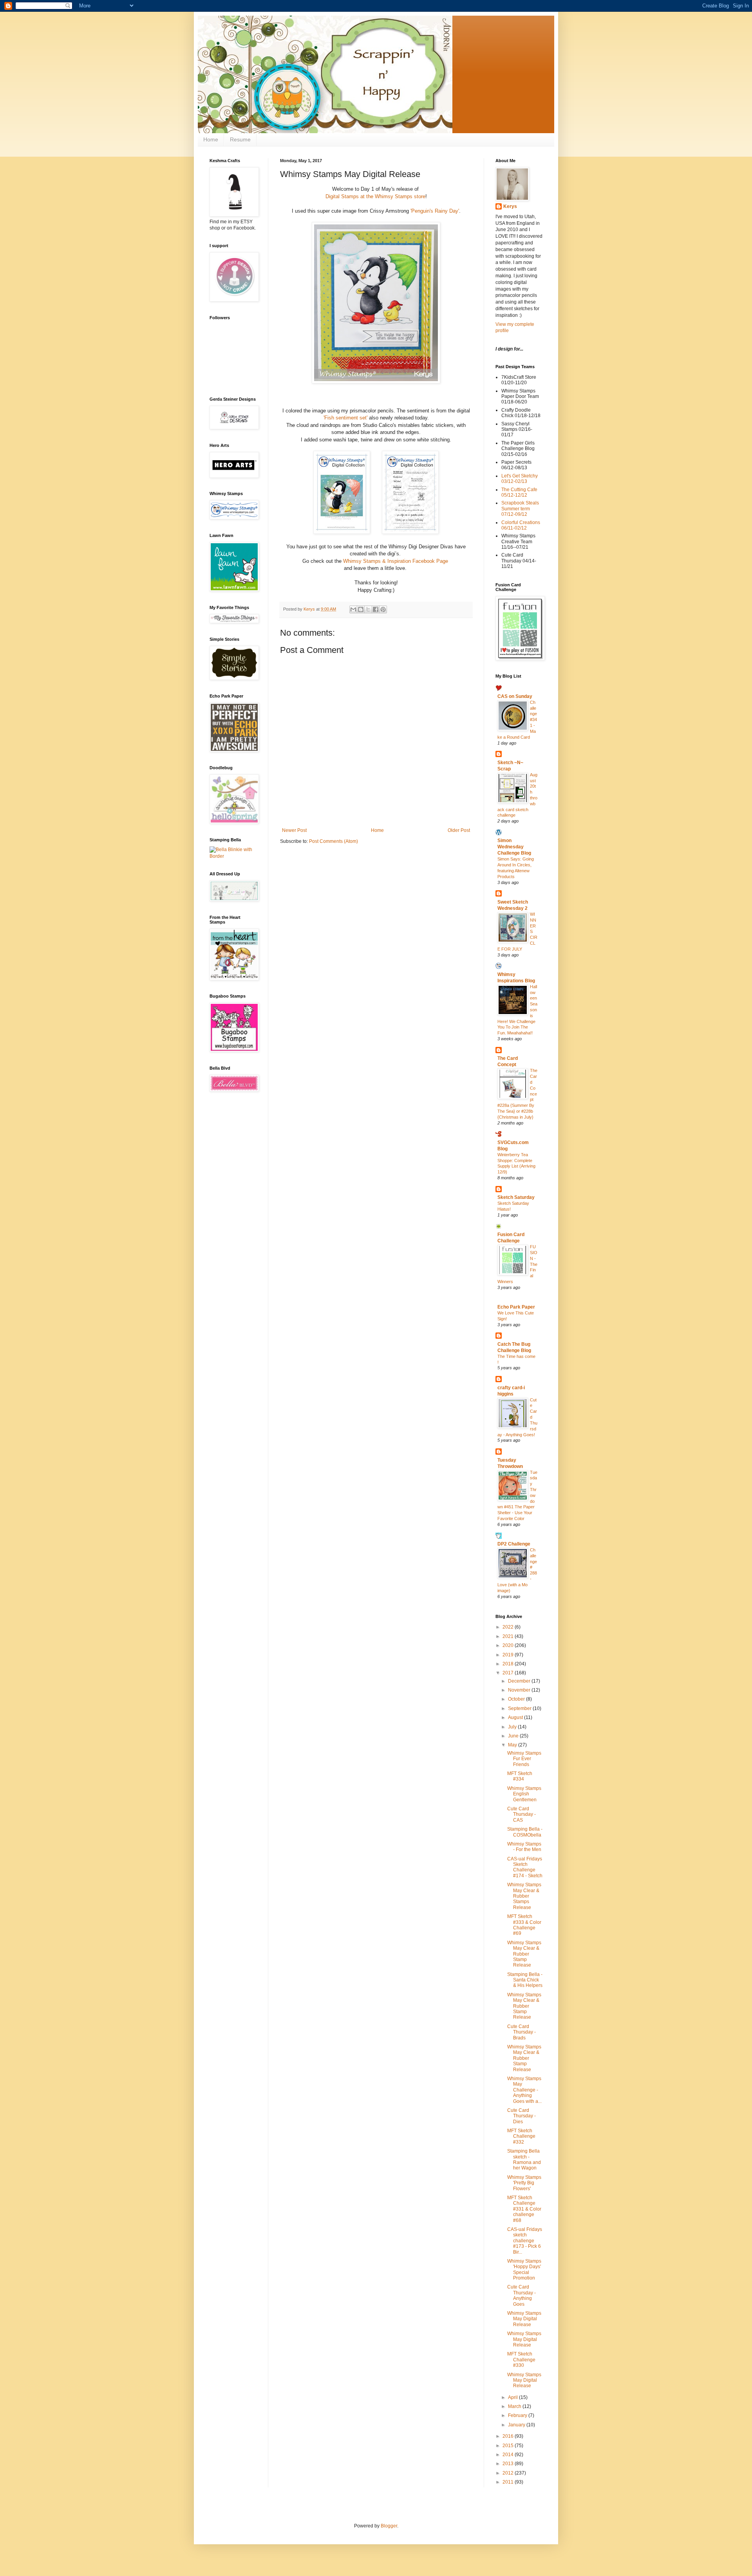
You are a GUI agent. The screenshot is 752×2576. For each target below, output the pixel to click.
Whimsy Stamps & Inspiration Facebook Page (396, 561)
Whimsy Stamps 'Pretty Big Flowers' (524, 2183)
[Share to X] (368, 609)
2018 (509, 1664)
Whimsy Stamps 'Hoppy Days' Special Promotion (524, 2270)
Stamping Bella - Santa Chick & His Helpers (525, 1980)
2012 (509, 2473)
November (520, 1690)
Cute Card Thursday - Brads (522, 2032)
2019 (509, 1655)
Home (211, 139)
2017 (509, 1673)
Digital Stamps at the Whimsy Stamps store (375, 196)
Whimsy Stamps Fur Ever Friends (524, 1759)
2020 (509, 1645)
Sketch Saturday (516, 1197)
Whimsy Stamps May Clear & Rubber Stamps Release (524, 1896)
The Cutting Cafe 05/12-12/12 (519, 492)
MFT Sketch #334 (520, 1776)
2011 (509, 2482)
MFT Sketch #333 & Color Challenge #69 (524, 1925)
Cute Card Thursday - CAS (522, 1814)
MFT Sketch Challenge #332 (521, 2136)
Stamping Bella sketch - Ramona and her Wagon (524, 2159)
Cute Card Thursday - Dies (522, 2116)
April (513, 2397)
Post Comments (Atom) (334, 841)
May (513, 1745)
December (520, 1681)
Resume (240, 139)
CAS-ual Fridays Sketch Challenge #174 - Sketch (525, 1867)
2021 (509, 1636)
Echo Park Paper (516, 1307)
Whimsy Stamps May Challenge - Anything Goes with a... (524, 2090)
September (520, 1708)
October (517, 1699)
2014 (509, 2455)
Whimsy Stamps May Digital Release (524, 2319)
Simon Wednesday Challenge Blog (514, 847)
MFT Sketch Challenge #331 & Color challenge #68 (524, 2209)
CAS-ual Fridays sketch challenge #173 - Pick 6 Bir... (525, 2241)
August (516, 1717)
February (518, 2415)
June (514, 1736)
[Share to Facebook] (376, 609)
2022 (509, 1627)
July (513, 1727)
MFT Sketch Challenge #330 (521, 2360)
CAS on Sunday (515, 696)
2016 (509, 2436)
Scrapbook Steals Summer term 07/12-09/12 (520, 509)
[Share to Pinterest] (383, 609)
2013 (509, 2464)
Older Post (459, 830)
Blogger (389, 2526)
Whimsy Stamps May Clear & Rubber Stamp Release (524, 1954)
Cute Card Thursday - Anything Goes (522, 2295)
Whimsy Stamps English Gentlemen (524, 1794)
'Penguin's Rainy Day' (435, 211)
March (515, 2406)
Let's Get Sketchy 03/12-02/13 (520, 479)
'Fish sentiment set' (345, 418)
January (517, 2425)
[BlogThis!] (361, 609)
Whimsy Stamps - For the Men (524, 1847)
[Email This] (353, 609)
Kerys (510, 206)
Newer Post (294, 830)
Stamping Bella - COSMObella (525, 1832)
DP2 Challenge (514, 1544)
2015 (509, 2446)
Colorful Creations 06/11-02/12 (521, 525)
